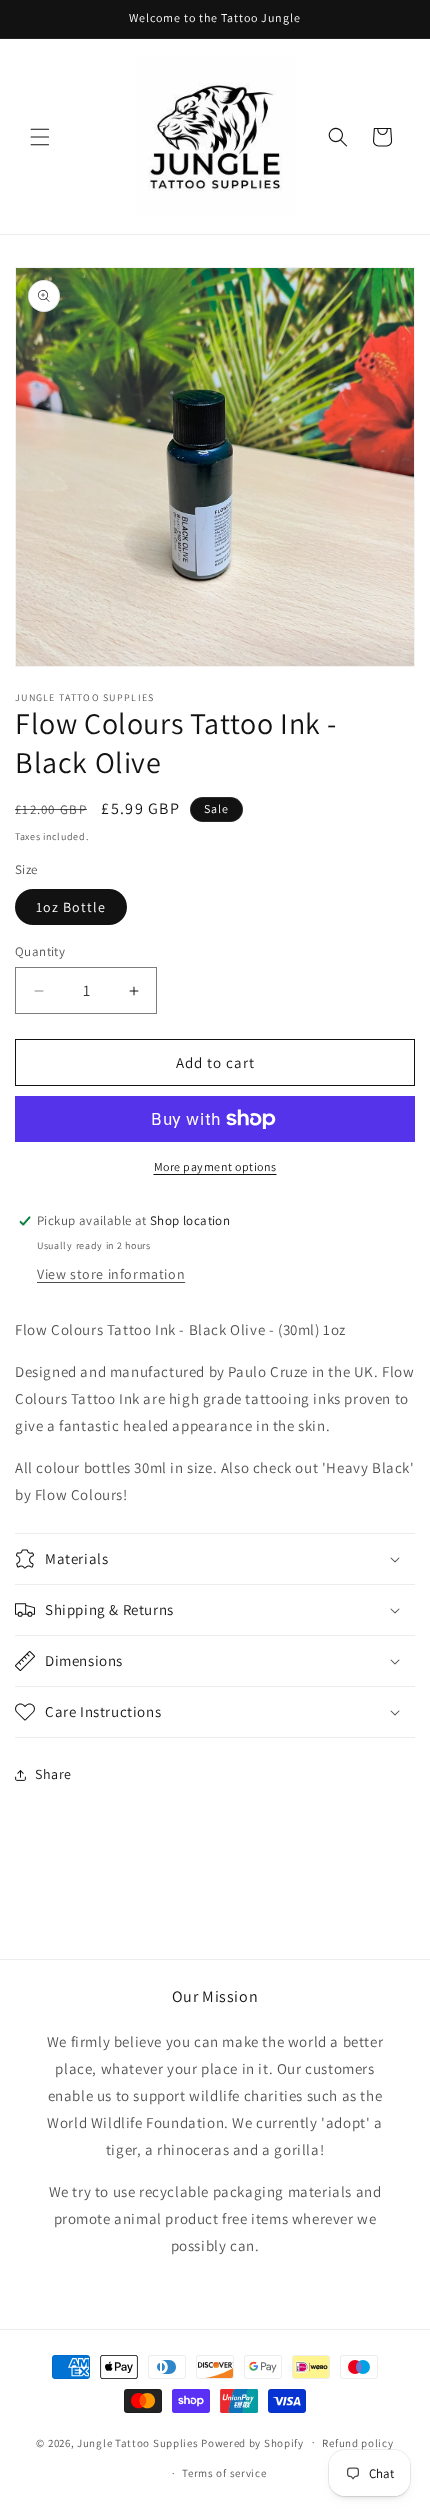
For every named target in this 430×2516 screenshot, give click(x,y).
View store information (111, 1274)
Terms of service (224, 2473)
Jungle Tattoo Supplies (137, 2442)
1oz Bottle (71, 907)
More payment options (215, 1166)
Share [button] (53, 1774)
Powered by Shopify (252, 2442)
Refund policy (357, 2443)
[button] (40, 137)
